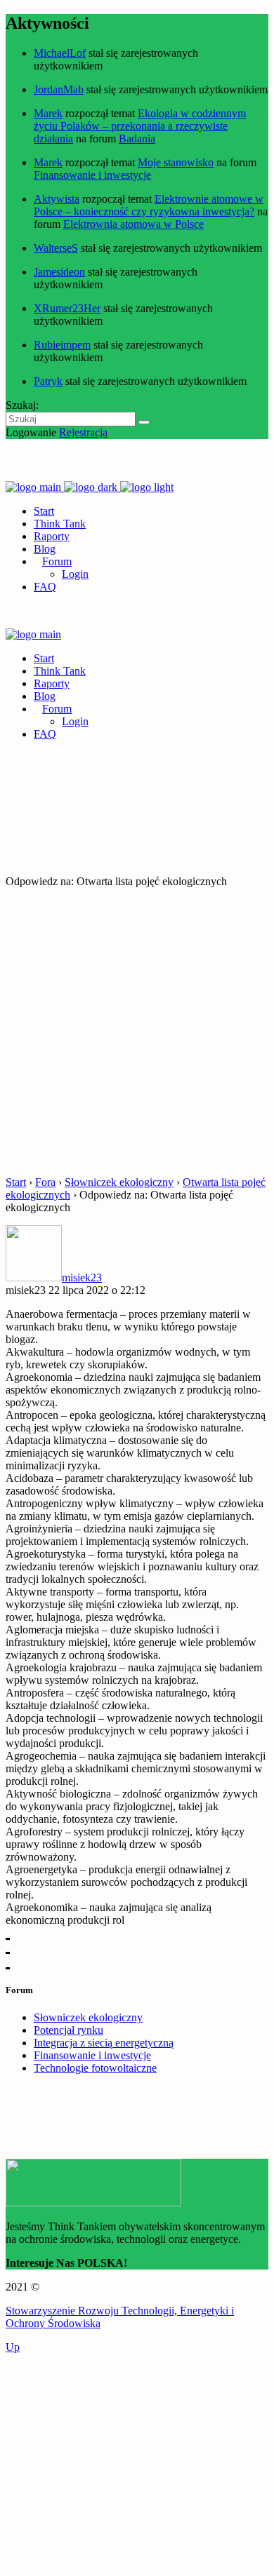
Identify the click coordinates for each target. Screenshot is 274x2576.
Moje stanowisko (176, 162)
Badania (137, 139)
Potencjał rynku (68, 2030)
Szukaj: (22, 405)
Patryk (48, 381)
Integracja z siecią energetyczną (104, 2043)
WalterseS (56, 248)
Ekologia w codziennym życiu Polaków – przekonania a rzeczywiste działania (140, 126)
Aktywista (57, 199)
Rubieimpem (62, 345)
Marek (48, 113)
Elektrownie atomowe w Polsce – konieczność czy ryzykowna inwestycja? (149, 205)
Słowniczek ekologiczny (119, 1182)
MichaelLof (60, 53)
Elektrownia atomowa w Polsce (133, 224)
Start (16, 1182)
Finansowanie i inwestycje (92, 175)
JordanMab (59, 89)
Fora (45, 1182)
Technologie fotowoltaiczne (95, 2068)
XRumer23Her (67, 308)
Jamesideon (59, 272)
